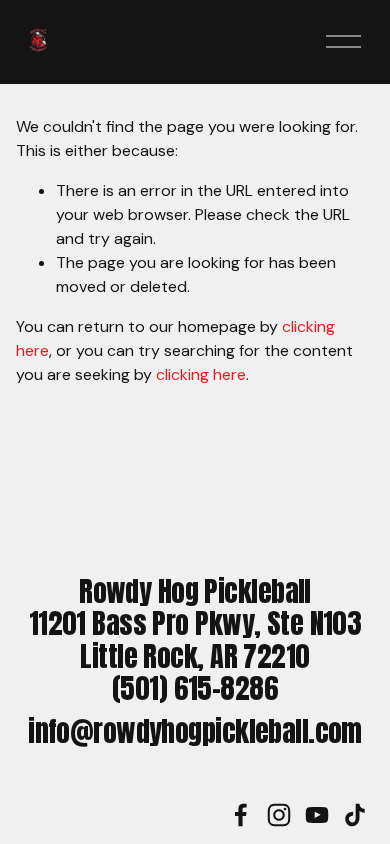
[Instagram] (279, 815)
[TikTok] (355, 815)
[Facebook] (241, 815)
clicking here (201, 374)
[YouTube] (317, 815)
